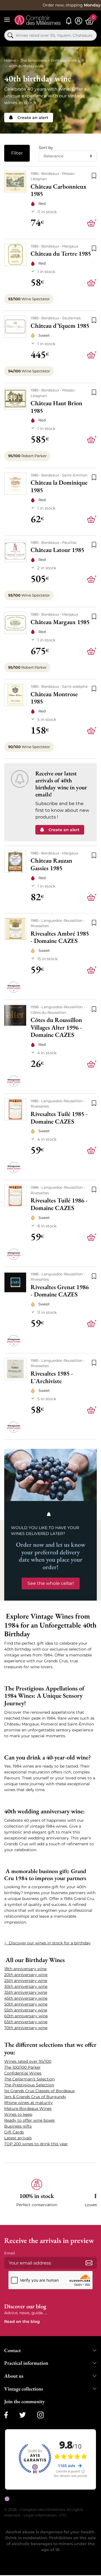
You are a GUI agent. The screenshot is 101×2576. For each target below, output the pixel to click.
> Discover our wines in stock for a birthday (47, 1943)
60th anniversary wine (26, 2016)
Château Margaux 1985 (60, 622)
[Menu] (7, 20)
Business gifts (18, 2126)
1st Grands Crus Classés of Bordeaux (39, 2091)
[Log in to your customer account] (79, 21)
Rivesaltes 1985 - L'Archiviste (52, 1377)
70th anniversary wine (26, 2028)
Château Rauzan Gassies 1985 (51, 864)
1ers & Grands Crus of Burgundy (35, 2097)
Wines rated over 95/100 (28, 2061)
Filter (17, 153)
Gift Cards (14, 2132)
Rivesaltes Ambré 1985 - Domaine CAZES (60, 937)
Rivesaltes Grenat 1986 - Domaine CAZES (60, 1291)
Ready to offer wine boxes (29, 2120)
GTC (63, 2515)
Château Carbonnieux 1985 (58, 190)
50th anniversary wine (26, 2004)
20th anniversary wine (26, 1975)
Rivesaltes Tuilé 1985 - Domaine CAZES (59, 1118)
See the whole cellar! (51, 1583)
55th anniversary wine (26, 2010)
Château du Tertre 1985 (61, 254)
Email (10, 2253)
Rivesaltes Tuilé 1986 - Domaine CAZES (59, 1204)
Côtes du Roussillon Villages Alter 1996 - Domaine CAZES (56, 1028)
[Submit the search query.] (10, 35)
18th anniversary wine (25, 1969)
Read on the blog (22, 2321)
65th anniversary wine (26, 2022)
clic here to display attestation (55, 2503)
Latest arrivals (18, 2138)
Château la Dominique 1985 (59, 486)
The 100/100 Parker (22, 2067)
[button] (37, 2196)
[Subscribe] (89, 2263)
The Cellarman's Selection (29, 2079)
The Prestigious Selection (29, 2085)
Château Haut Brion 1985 (56, 407)
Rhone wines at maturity (28, 2103)
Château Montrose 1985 (54, 698)
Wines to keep (18, 2114)
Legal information (40, 2515)
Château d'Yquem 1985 (60, 326)
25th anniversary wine (26, 1981)
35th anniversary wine (26, 1992)
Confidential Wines (23, 2073)
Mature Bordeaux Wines (28, 2109)
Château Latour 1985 (57, 550)
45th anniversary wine (26, 1998)
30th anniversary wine (26, 1986)
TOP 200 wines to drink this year (36, 2144)
